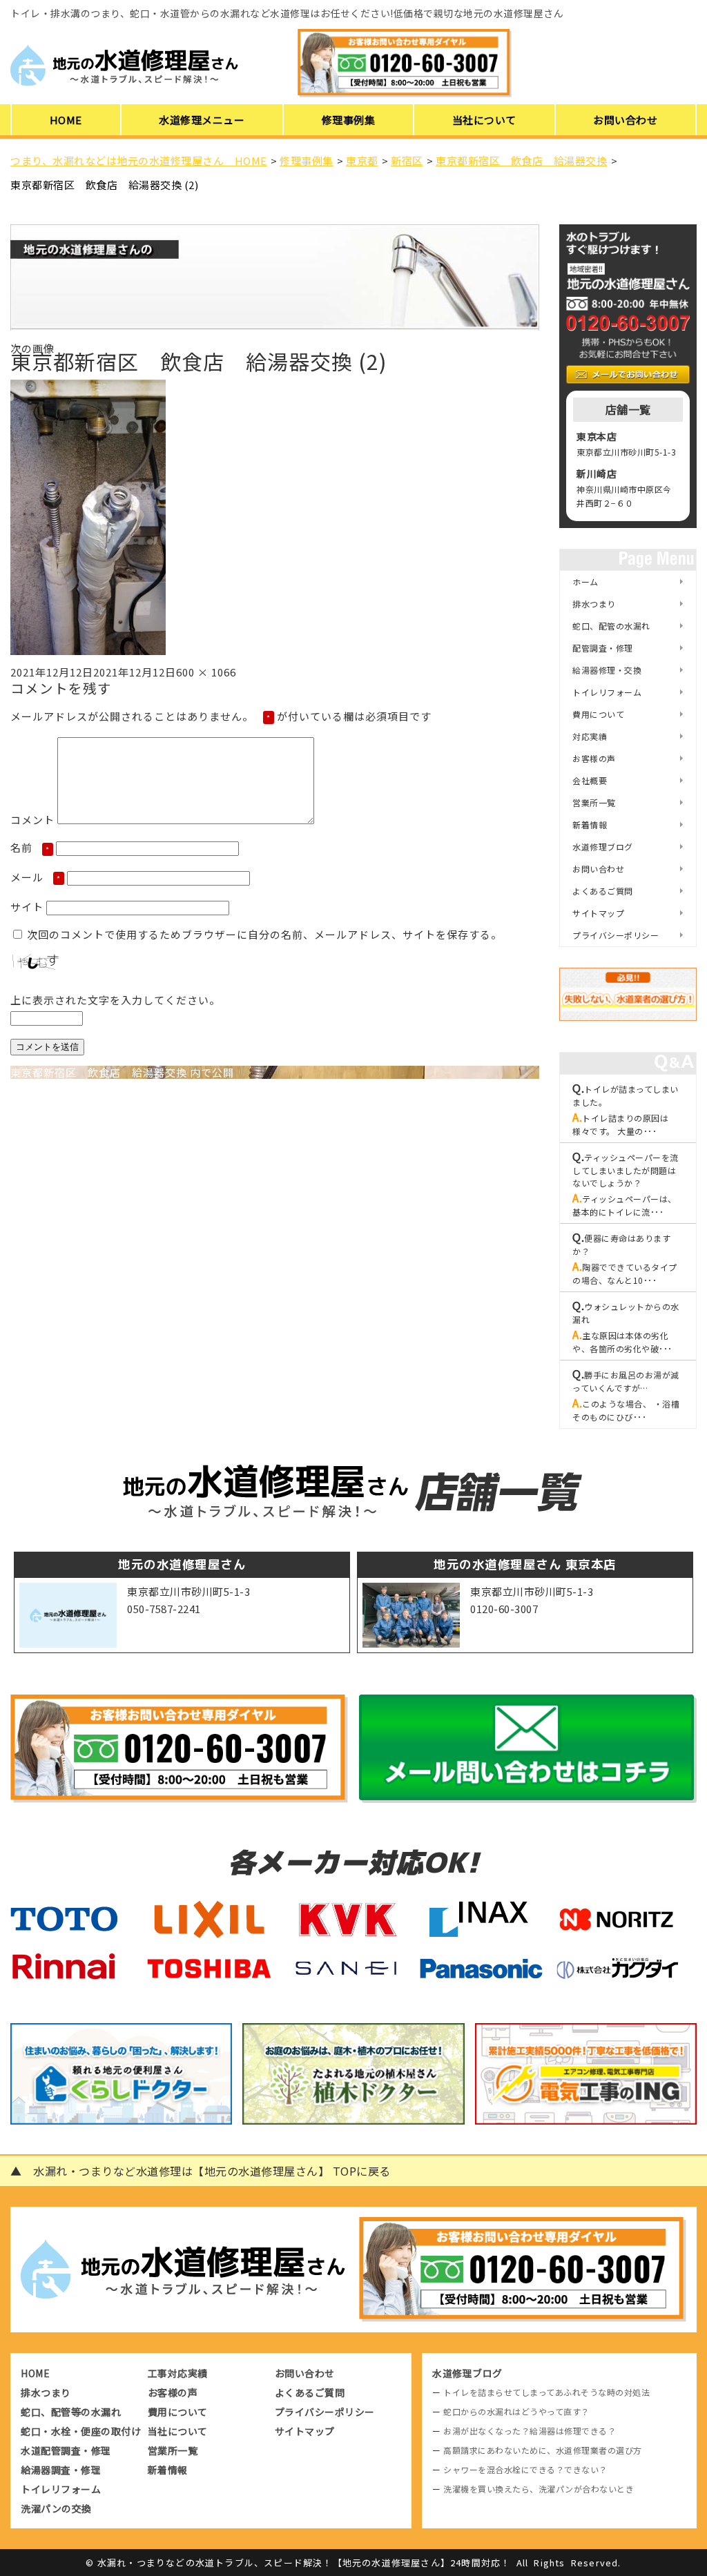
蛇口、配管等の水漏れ (71, 2412)
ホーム (585, 582)
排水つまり (594, 604)
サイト (27, 907)
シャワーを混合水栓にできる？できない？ (525, 2469)
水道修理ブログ (603, 847)
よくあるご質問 (603, 891)
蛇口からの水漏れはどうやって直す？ (516, 2411)
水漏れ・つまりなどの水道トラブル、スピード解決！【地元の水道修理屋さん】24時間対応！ (304, 2563)
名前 (30, 847)
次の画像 (32, 348)
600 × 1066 (206, 672)
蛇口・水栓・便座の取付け (81, 2431)
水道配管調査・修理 (66, 2450)
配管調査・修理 (603, 648)
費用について (598, 714)
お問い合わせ (625, 120)
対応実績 (590, 736)
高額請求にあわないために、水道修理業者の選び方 (543, 2450)
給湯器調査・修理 (61, 2470)
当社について (484, 120)
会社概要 (590, 780)
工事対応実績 (178, 2373)
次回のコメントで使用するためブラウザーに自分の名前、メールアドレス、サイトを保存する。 (264, 934)
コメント (32, 820)
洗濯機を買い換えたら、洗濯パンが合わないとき (539, 2489)
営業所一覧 (594, 802)
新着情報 (590, 824)
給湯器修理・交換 (607, 670)
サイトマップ (598, 913)
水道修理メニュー (202, 120)
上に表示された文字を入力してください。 (115, 1000)
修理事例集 (349, 120)
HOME (66, 120)
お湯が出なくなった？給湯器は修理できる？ (530, 2431)
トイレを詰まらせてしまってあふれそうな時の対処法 (546, 2392)
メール (36, 877)
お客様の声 (594, 758)
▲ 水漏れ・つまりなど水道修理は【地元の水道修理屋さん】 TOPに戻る (201, 2171)
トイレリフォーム (607, 692)
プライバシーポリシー (616, 935)
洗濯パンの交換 (56, 2508)
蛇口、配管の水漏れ (611, 626)
